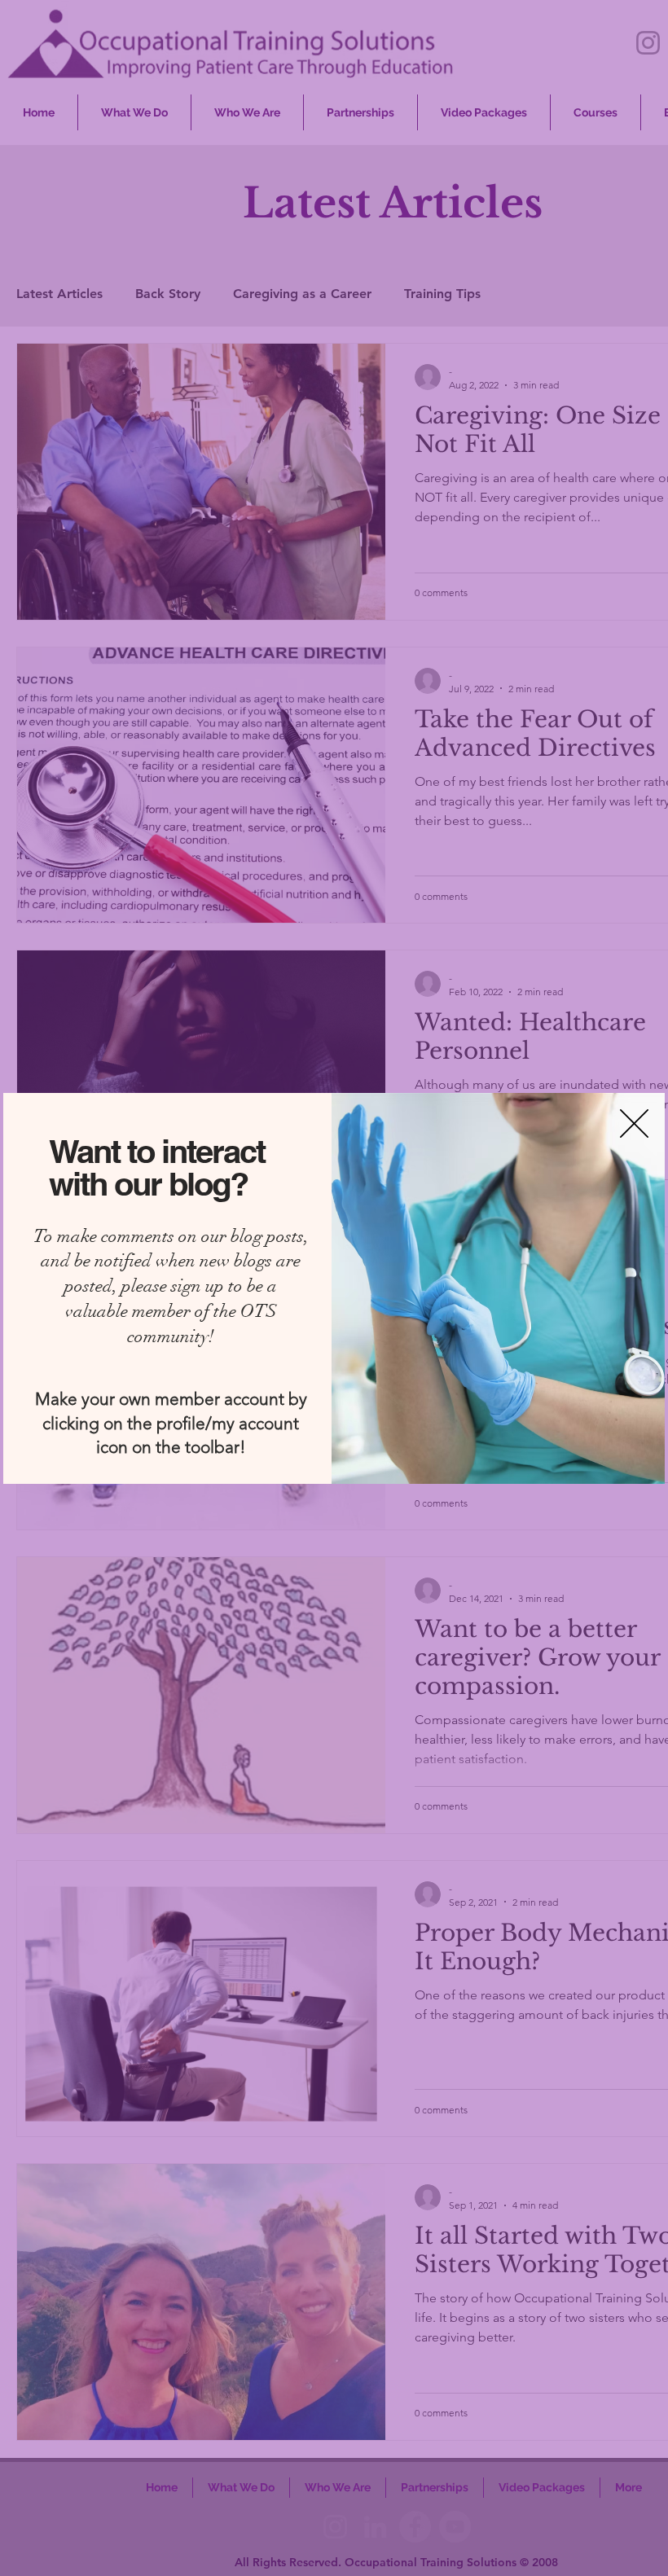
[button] (634, 1123)
